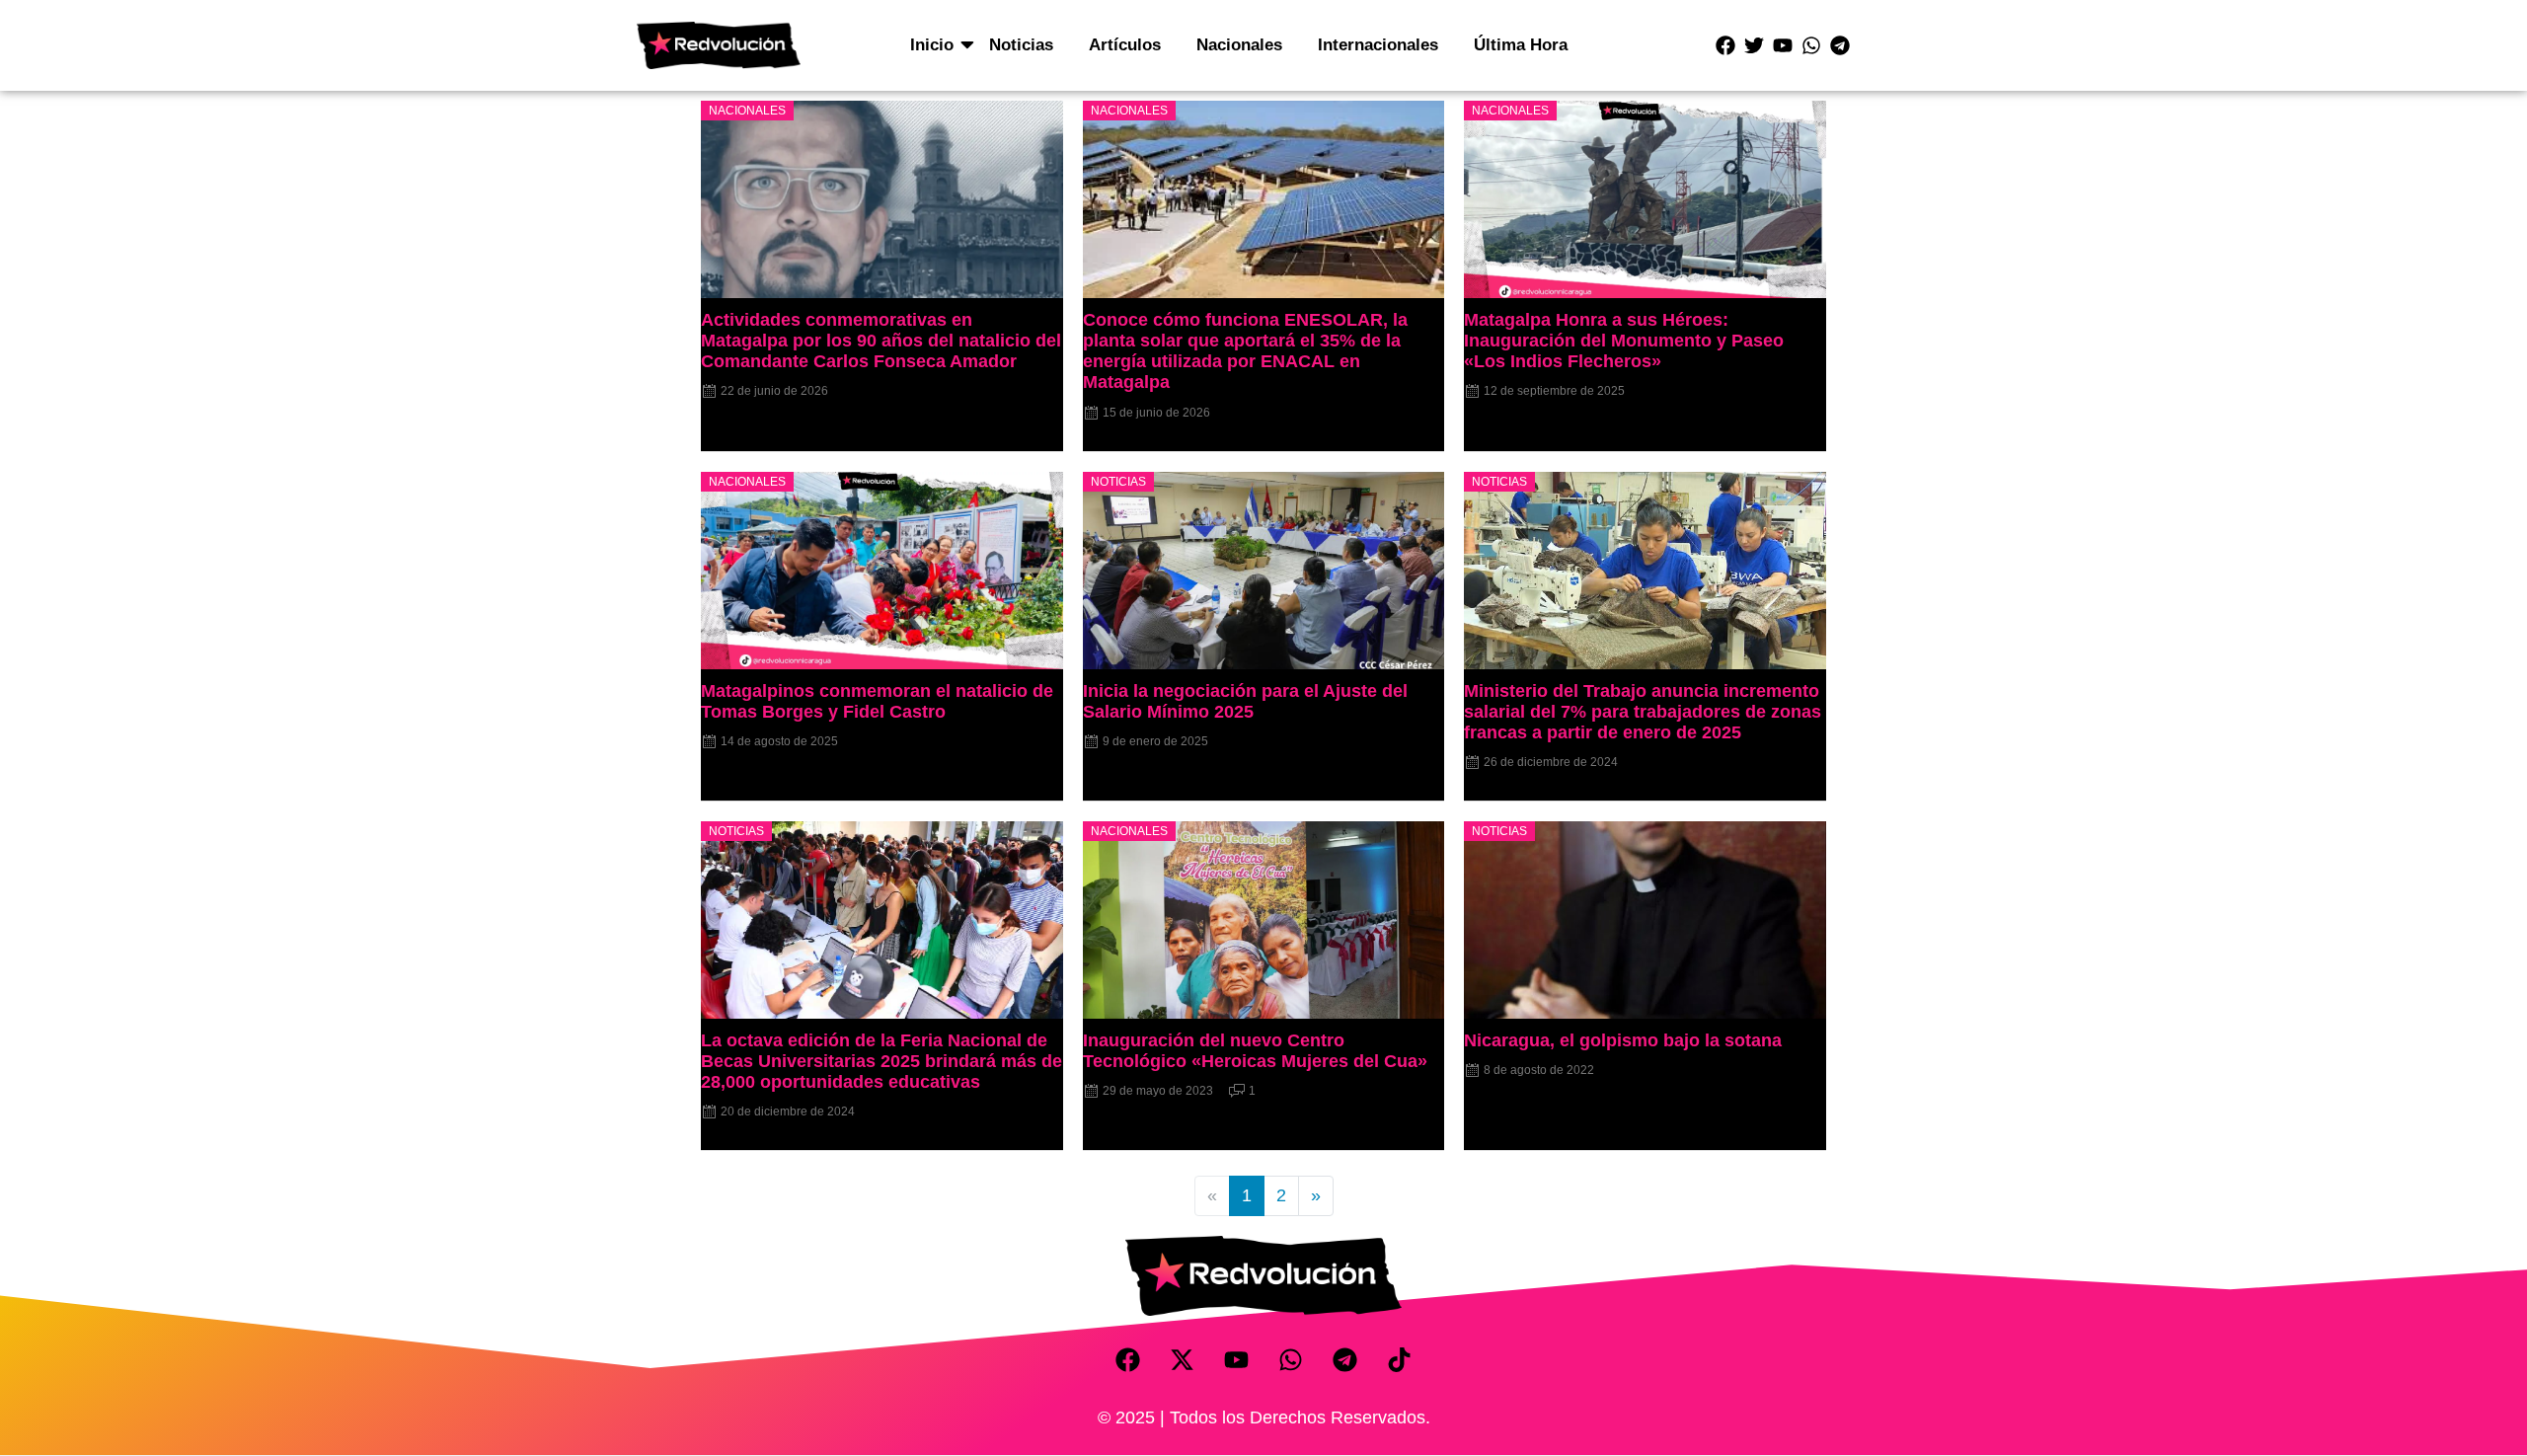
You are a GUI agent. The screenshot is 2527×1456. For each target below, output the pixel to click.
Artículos (1125, 45)
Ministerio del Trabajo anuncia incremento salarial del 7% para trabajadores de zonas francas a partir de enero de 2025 (1643, 712)
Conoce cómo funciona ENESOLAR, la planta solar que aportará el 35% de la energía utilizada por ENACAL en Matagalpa (1245, 351)
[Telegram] (1840, 45)
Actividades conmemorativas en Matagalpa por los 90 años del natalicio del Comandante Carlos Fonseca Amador (881, 341)
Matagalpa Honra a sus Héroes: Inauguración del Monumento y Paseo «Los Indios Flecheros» (1624, 341)
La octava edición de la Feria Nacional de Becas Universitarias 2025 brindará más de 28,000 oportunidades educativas (881, 1061)
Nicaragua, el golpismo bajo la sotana (1623, 1040)
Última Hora (1521, 45)
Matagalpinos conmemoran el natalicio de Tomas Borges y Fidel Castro (877, 701)
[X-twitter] (1183, 1360)
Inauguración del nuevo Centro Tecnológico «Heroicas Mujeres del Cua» (1255, 1051)
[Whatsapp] (1811, 45)
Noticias (1021, 45)
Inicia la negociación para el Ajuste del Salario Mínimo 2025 (1245, 701)
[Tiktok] (1400, 1360)
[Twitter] (1754, 45)
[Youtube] (1783, 45)
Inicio (932, 45)
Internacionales (1378, 45)
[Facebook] (1725, 45)
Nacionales (1239, 45)
